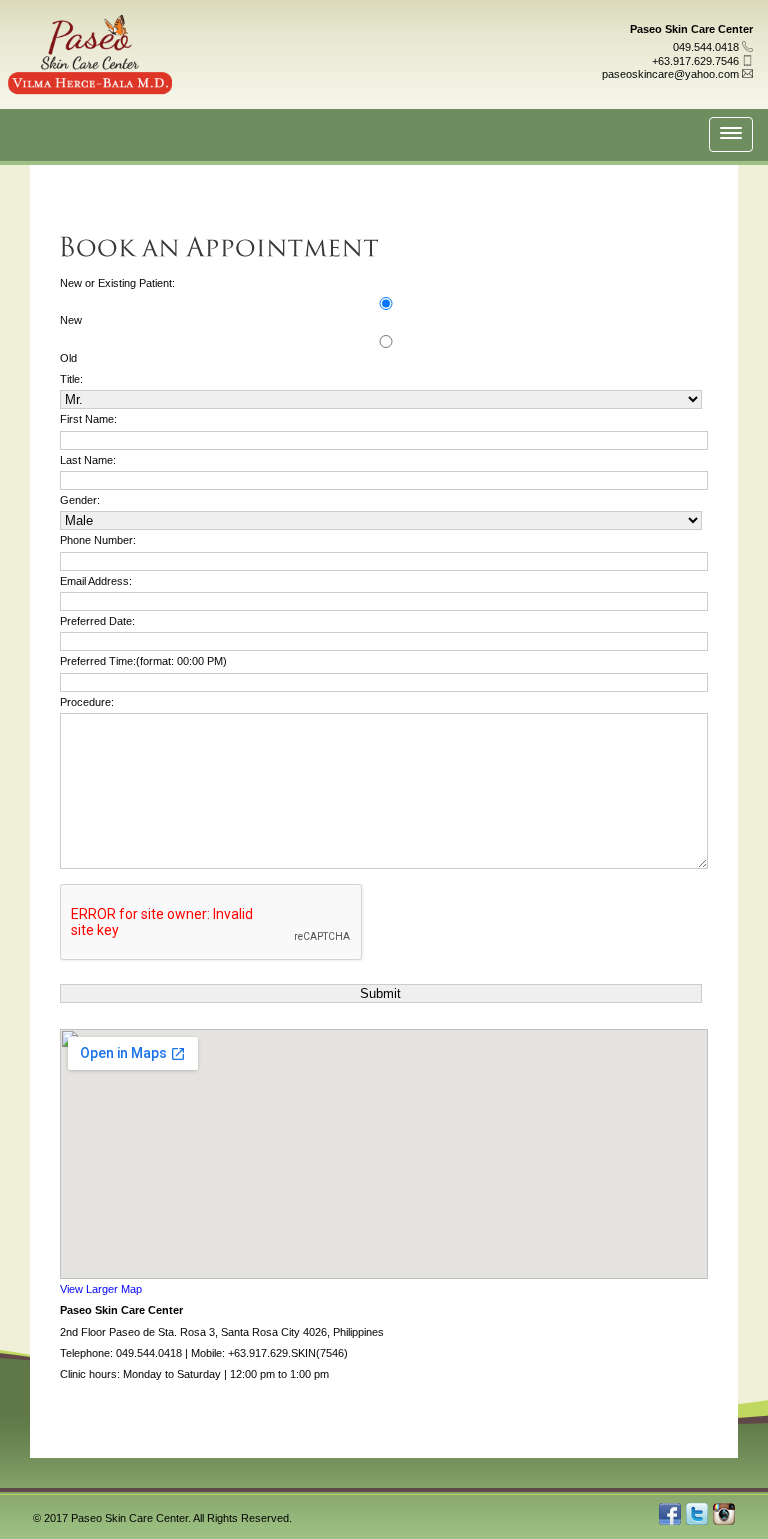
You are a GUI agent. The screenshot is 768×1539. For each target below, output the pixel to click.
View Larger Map (101, 1289)
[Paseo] (90, 77)
